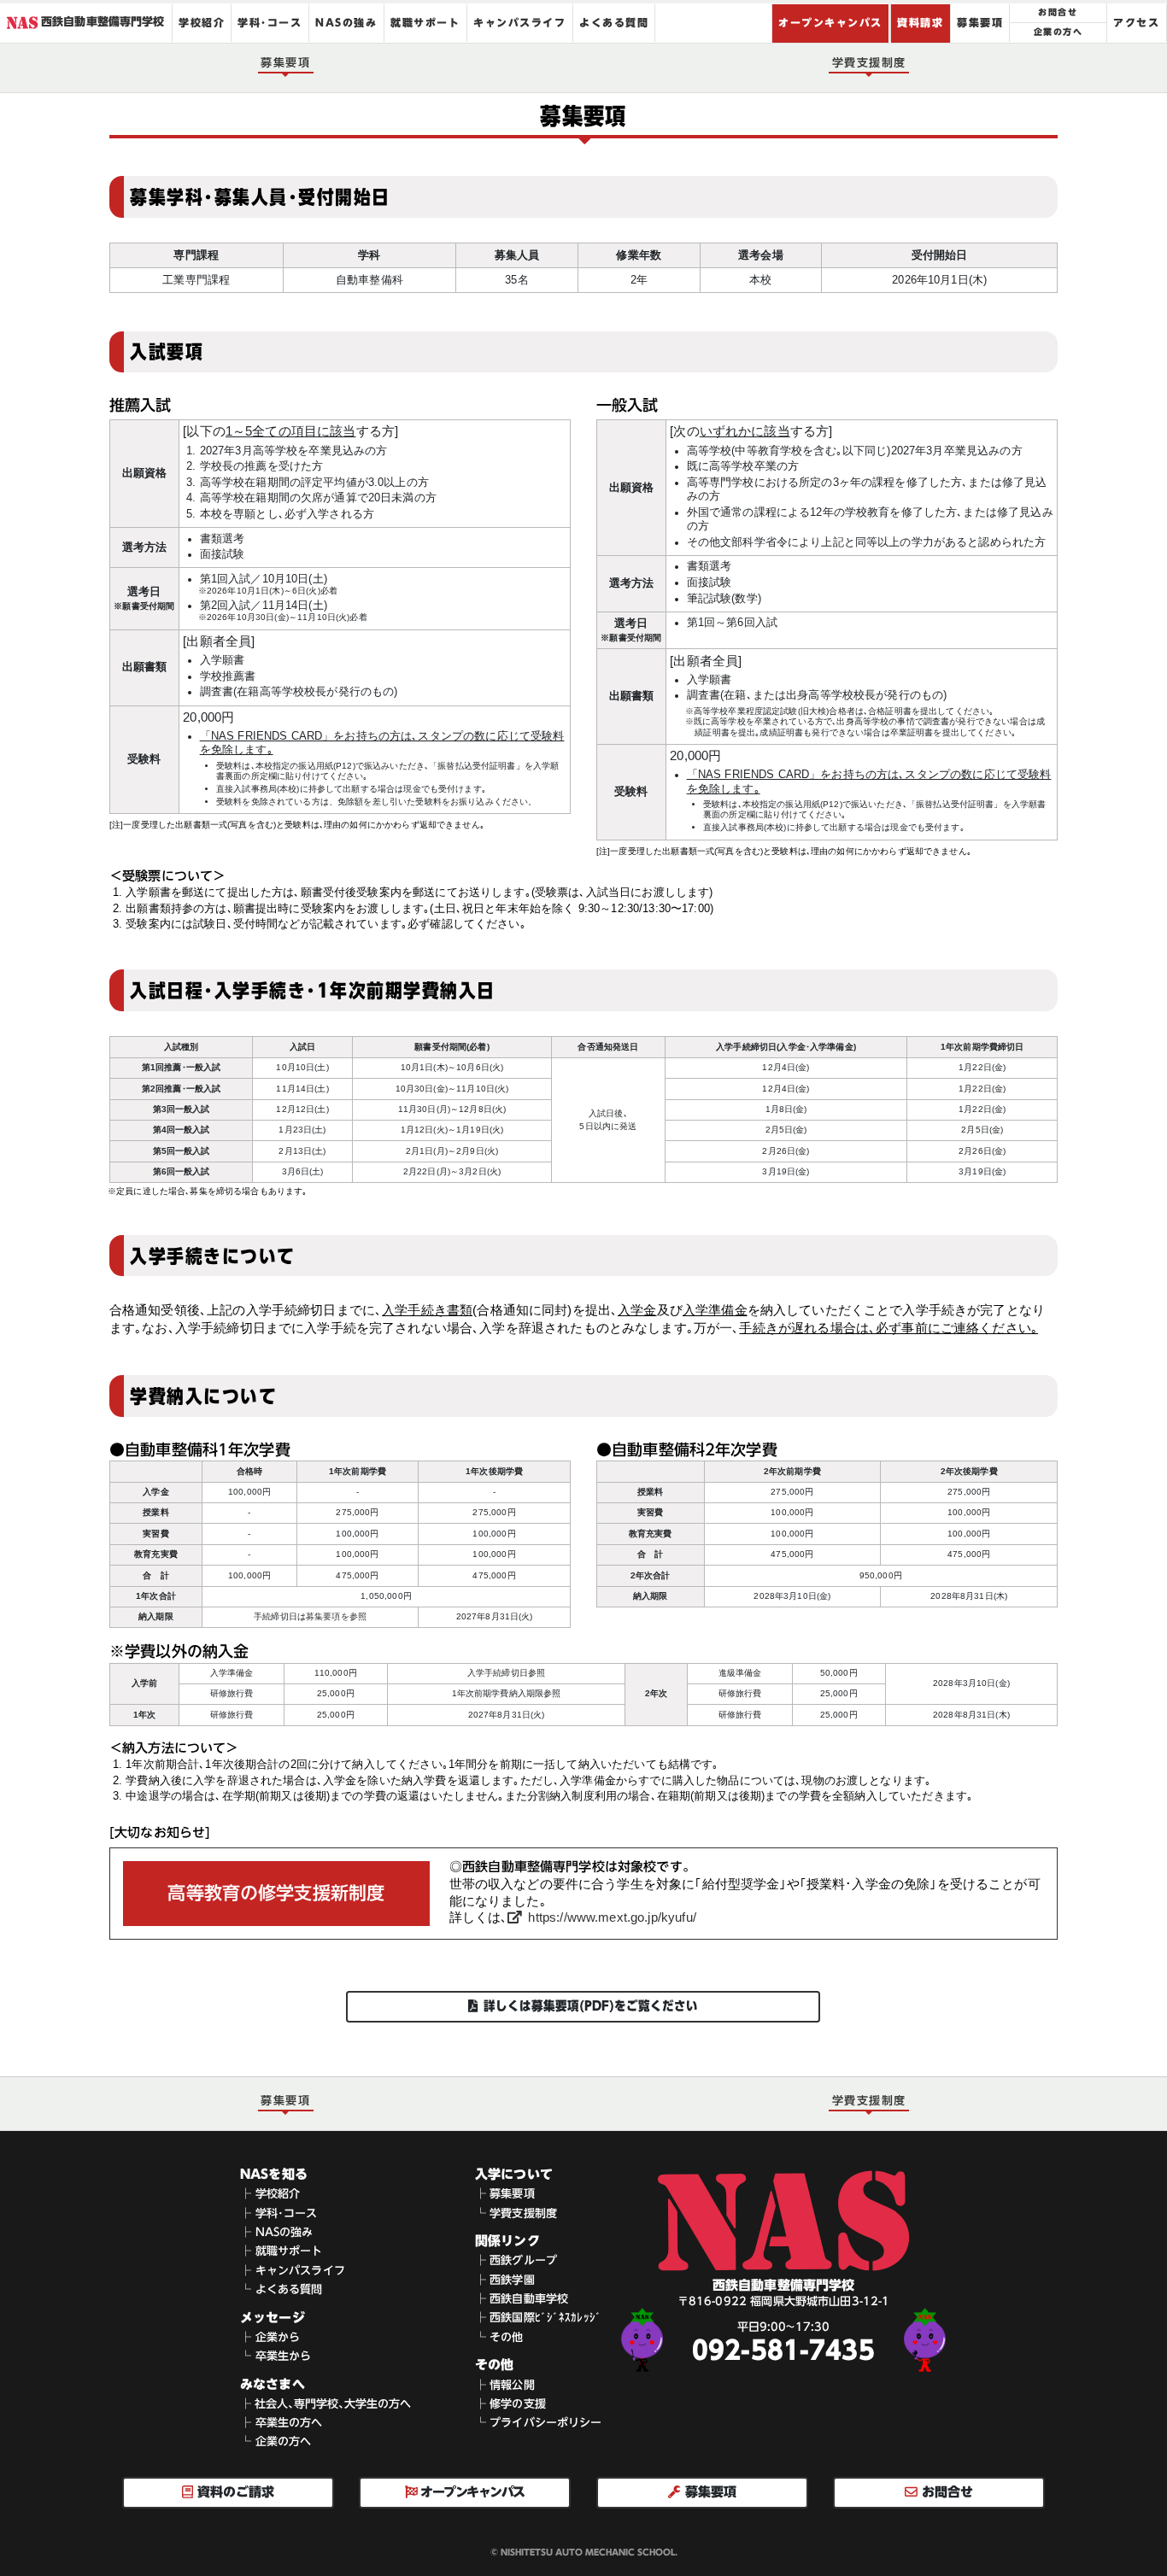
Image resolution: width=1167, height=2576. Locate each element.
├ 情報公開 (505, 2385)
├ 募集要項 (505, 2195)
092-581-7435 (783, 2351)
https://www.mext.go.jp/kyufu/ (612, 1917)
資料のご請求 (234, 2492)
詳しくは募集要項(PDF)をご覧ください (592, 2006)
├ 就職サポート (281, 2252)
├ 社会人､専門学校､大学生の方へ (325, 2404)
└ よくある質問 (281, 2289)
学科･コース (270, 22)
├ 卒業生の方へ (281, 2424)
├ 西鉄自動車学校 (522, 2300)
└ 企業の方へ (276, 2442)
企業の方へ (1058, 32)
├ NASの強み (276, 2232)
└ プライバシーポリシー (539, 2424)
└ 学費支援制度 (516, 2213)
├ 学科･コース (279, 2213)
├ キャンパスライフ (293, 2271)
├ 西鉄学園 (505, 2280)
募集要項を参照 (336, 1616)
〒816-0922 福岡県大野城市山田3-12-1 (784, 2301)
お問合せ (1059, 12)
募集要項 (980, 22)
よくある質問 (614, 22)
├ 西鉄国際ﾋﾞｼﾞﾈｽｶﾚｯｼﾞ (538, 2318)
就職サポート (425, 22)
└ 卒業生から (276, 2356)
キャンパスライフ (519, 22)
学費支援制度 (869, 62)
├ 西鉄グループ (516, 2261)
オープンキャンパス (831, 22)
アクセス (1137, 22)
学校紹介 (202, 22)
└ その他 (499, 2337)
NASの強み (347, 22)
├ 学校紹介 (270, 2195)
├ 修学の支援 (510, 2404)
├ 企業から (270, 2337)
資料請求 (920, 22)
